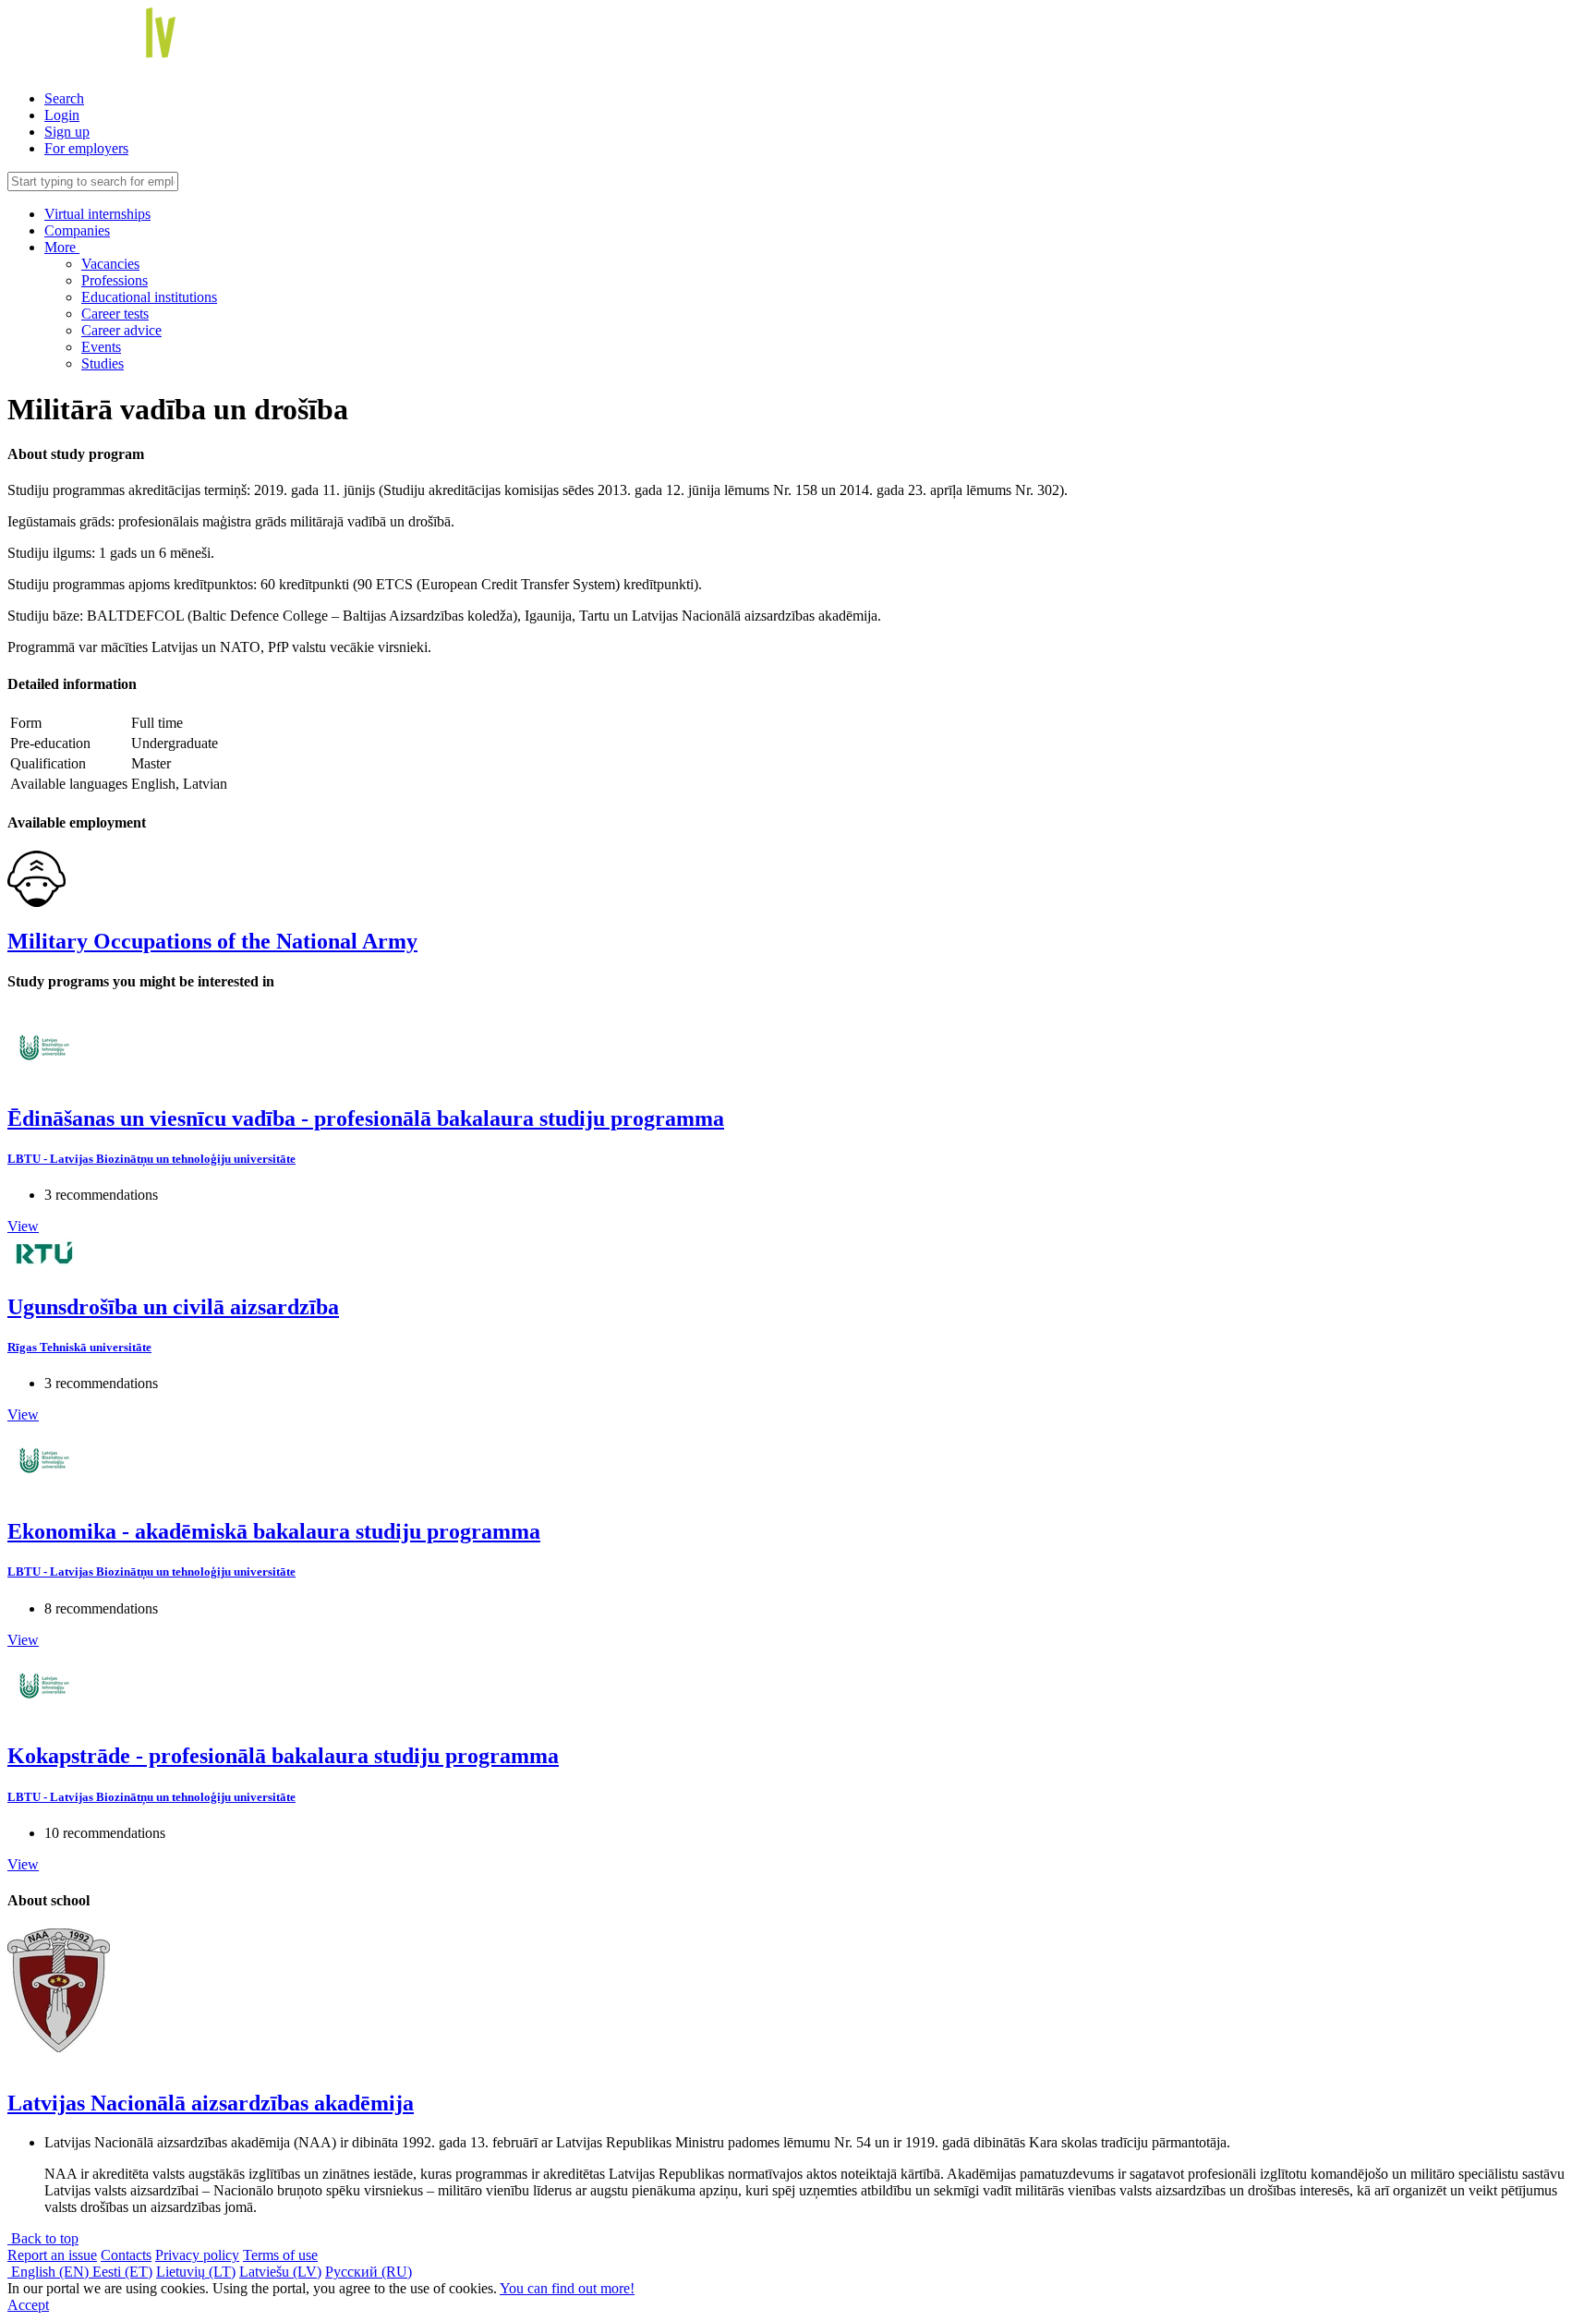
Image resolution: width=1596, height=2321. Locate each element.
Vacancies (110, 264)
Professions (115, 280)
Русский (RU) (369, 2272)
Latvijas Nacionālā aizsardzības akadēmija (211, 2103)
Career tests (115, 314)
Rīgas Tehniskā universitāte (79, 1347)
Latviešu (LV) (280, 2272)
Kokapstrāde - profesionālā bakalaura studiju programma (283, 1756)
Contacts (126, 2255)
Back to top (43, 2238)
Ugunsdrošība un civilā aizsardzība (173, 1307)
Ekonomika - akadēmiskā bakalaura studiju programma (274, 1531)
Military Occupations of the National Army (212, 941)
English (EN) (50, 2272)
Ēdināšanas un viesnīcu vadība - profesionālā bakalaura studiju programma (366, 1118)
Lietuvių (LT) (196, 2272)
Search (64, 98)
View (23, 1226)
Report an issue (52, 2255)
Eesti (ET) (122, 2272)
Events (101, 347)
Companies (77, 230)
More (62, 247)
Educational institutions (149, 297)
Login (62, 115)
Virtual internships (97, 214)
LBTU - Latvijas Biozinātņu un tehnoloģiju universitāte (151, 1159)
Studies (103, 363)
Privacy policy (197, 2255)
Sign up (67, 132)
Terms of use (280, 2255)
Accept (28, 2305)
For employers (86, 148)
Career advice (121, 330)
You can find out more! (567, 2288)
